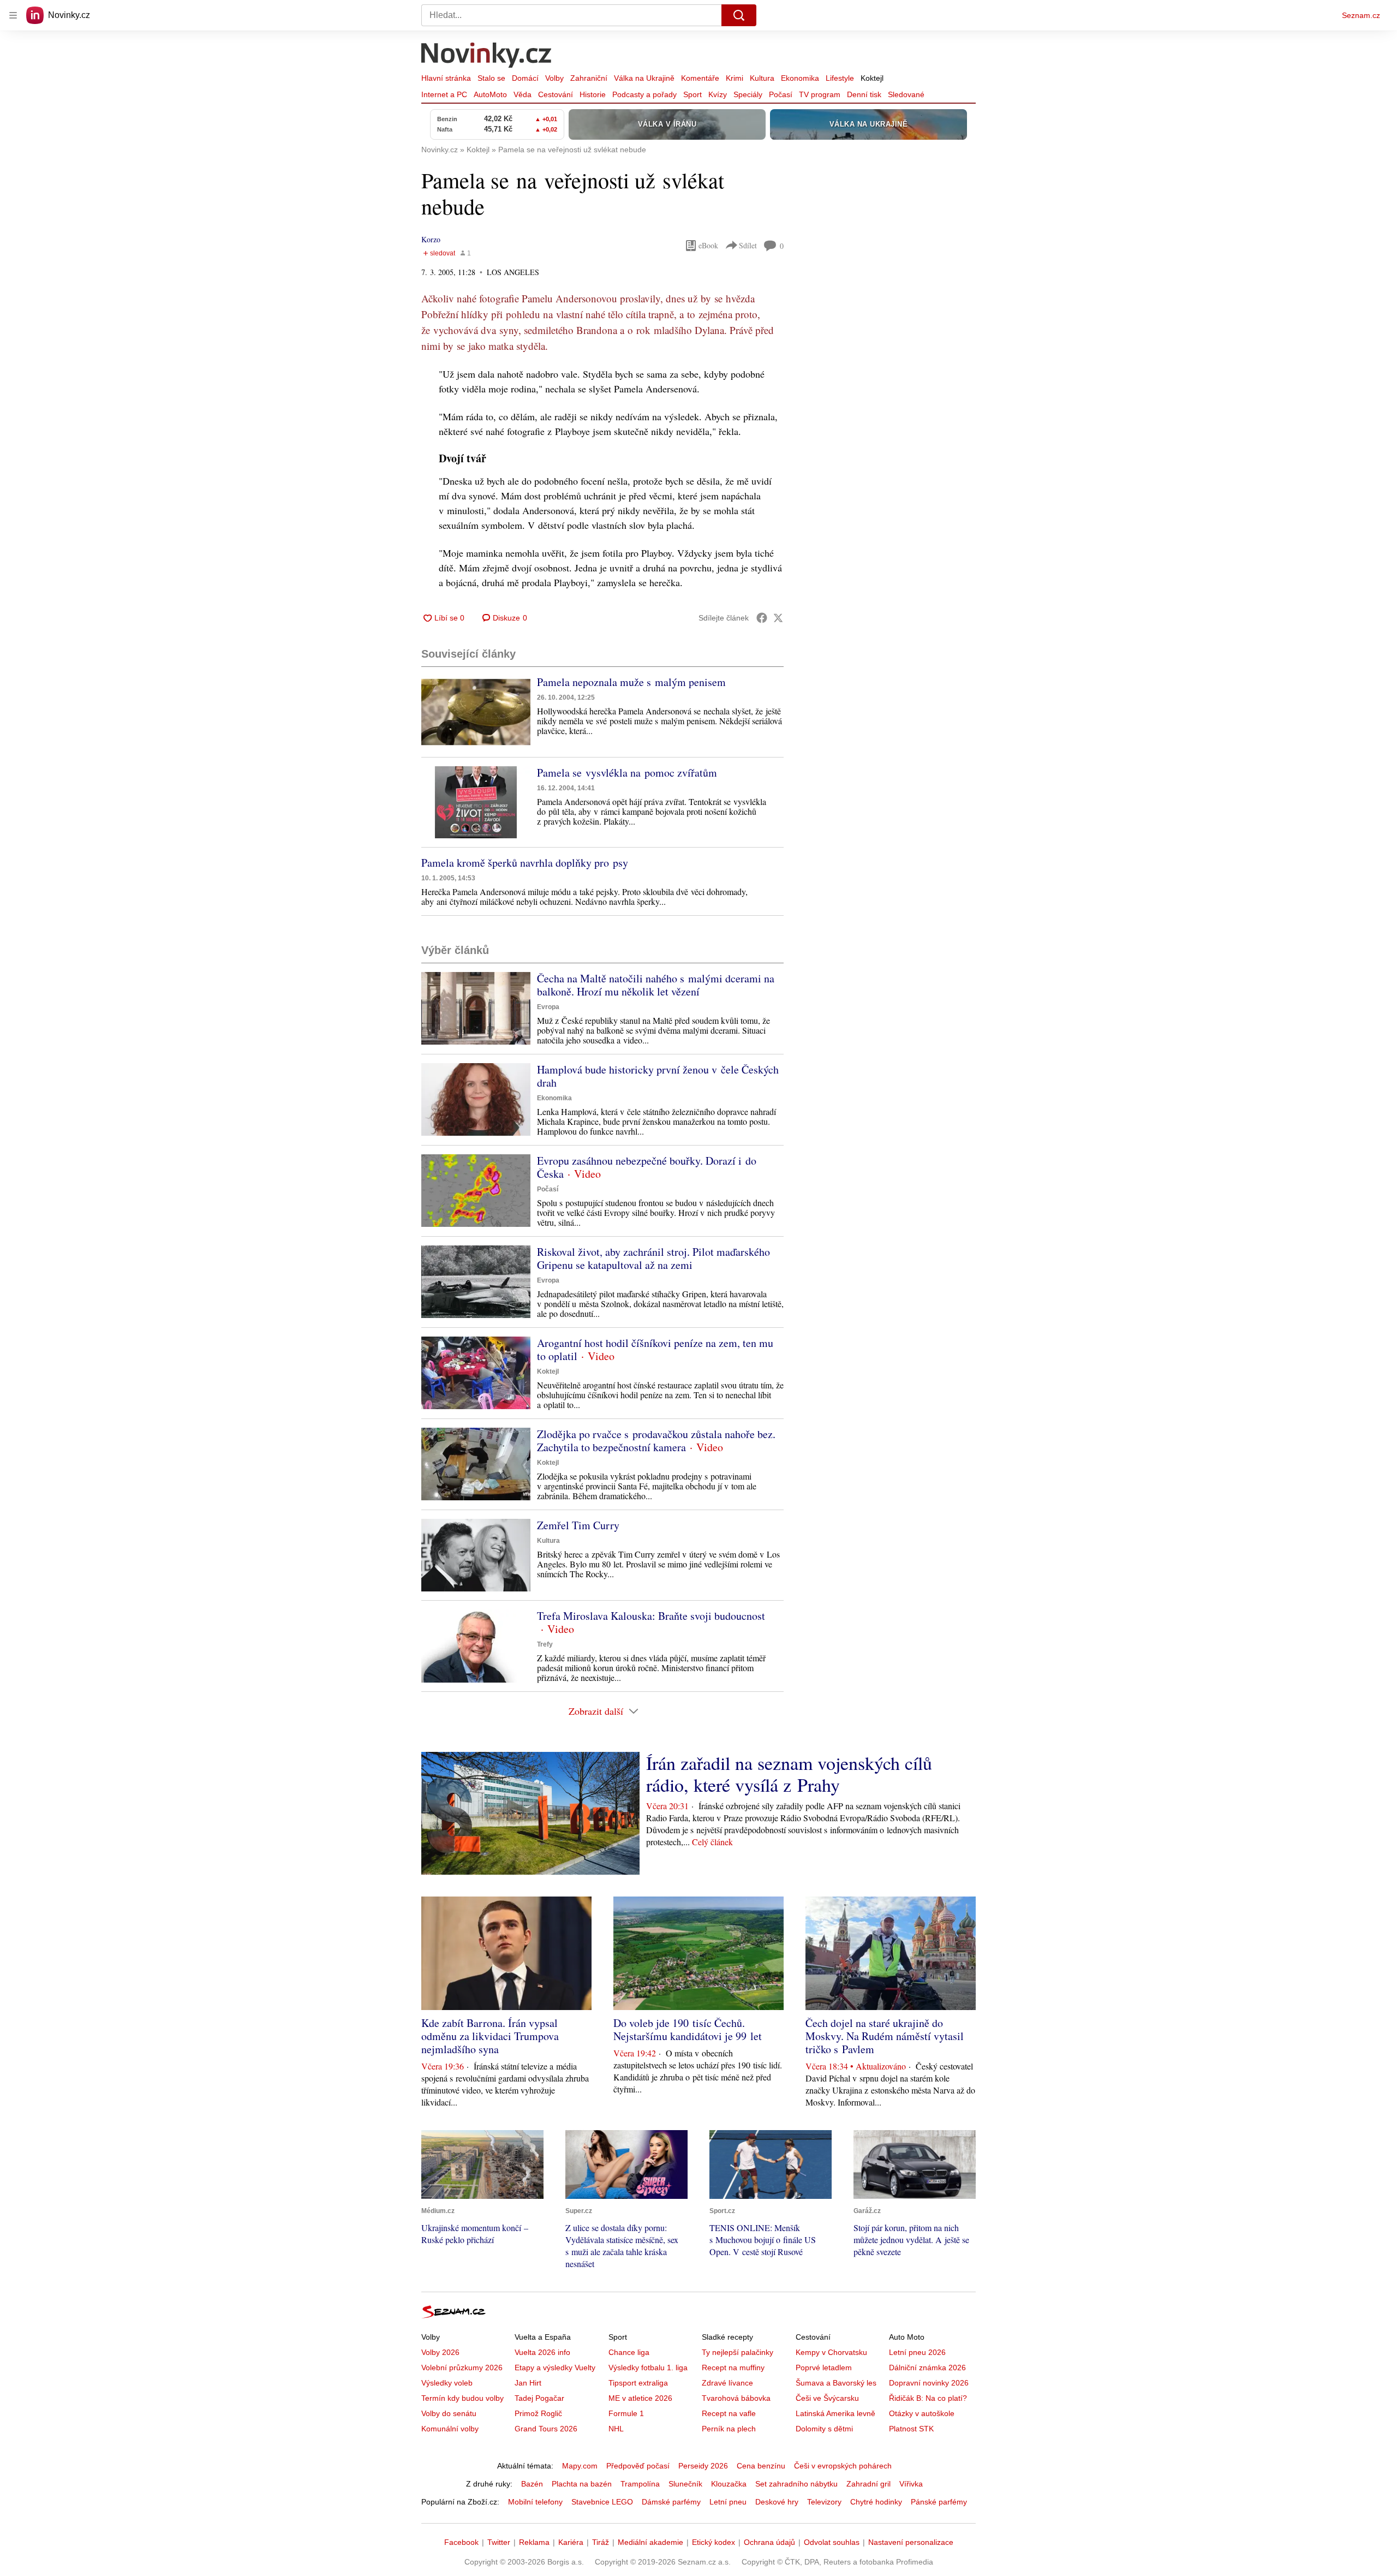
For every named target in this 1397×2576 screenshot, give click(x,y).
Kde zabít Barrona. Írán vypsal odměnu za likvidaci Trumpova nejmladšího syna (490, 2036)
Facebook (461, 2542)
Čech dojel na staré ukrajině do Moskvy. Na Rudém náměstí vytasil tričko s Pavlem (885, 2036)
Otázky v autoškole (922, 2413)
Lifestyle (840, 78)
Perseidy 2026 (703, 2466)
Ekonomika (800, 78)
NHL (616, 2429)
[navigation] (13, 15)
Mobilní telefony (535, 2502)
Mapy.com (580, 2466)
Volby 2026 (440, 2352)
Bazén (532, 2484)
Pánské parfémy (939, 2502)
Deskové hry (777, 2502)
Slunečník (685, 2484)
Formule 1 (626, 2413)
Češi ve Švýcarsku (827, 2398)
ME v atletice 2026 (640, 2398)
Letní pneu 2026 (917, 2352)
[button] (476, 712)
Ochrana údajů (769, 2542)
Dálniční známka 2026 (927, 2368)
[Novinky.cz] (487, 56)
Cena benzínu (761, 2466)
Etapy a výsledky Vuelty (555, 2368)
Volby (554, 78)
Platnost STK (911, 2429)
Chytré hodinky (876, 2502)
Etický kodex (714, 2542)
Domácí (525, 78)
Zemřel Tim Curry (578, 1525)
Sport (692, 94)
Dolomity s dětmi (824, 2429)
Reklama (534, 2542)
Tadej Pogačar (539, 2398)
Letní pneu (728, 2502)
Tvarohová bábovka (736, 2398)
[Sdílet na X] (778, 618)
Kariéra (571, 2542)
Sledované (906, 94)
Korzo (431, 239)
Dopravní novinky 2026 (929, 2383)
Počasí (781, 94)
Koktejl (872, 78)
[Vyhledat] (739, 15)
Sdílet (748, 245)
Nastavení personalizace (911, 2542)
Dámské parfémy (671, 2502)
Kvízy (718, 94)
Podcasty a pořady (644, 94)
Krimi (735, 78)
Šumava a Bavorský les (836, 2383)
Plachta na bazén (582, 2484)
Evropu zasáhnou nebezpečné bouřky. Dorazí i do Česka (647, 1167)
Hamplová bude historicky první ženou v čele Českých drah (658, 1076)
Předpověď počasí (638, 2466)
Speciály (748, 94)
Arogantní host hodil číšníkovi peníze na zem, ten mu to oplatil (655, 1349)
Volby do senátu (449, 2413)
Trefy (545, 1644)
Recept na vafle (729, 2413)
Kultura (762, 78)
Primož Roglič (538, 2413)
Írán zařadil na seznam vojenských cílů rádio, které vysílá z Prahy (789, 1774)
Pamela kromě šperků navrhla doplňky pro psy (525, 863)
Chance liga (629, 2352)
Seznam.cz (1361, 15)
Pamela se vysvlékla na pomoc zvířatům (627, 773)
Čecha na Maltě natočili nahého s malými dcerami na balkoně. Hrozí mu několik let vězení (656, 985)
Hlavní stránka (446, 78)
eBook (708, 245)
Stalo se (491, 78)
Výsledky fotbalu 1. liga (648, 2368)
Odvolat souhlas (832, 2542)
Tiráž (601, 2542)
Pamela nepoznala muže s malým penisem (631, 682)
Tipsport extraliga (638, 2383)
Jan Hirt (528, 2383)
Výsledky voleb (447, 2383)
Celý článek (712, 1842)
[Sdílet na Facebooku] (762, 618)
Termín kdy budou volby (462, 2398)
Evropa (548, 1007)
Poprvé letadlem (824, 2368)
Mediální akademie (650, 2542)
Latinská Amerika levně (835, 2413)
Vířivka (911, 2484)
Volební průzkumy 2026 (462, 2368)
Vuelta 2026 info (542, 2352)
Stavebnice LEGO (602, 2502)
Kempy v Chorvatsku (831, 2352)
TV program (820, 94)
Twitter (499, 2542)
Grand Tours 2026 (546, 2429)
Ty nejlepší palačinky (738, 2352)
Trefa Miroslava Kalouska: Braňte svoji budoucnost (651, 1616)
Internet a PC (444, 94)
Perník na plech (729, 2429)
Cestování (556, 94)
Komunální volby (450, 2429)
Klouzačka (729, 2484)
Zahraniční (589, 78)
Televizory (824, 2502)
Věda (523, 94)
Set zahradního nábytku (796, 2484)
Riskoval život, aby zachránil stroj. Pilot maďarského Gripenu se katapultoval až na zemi (653, 1258)
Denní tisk (864, 94)
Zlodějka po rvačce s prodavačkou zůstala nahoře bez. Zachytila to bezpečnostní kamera (656, 1441)
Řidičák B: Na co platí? (928, 2398)
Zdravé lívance (727, 2383)
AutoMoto (490, 94)
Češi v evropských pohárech (843, 2466)
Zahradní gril (868, 2484)
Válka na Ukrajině (644, 78)
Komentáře (700, 78)
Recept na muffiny (733, 2368)
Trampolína (640, 2484)
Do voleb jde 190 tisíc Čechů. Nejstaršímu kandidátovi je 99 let (688, 2029)
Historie (593, 94)
